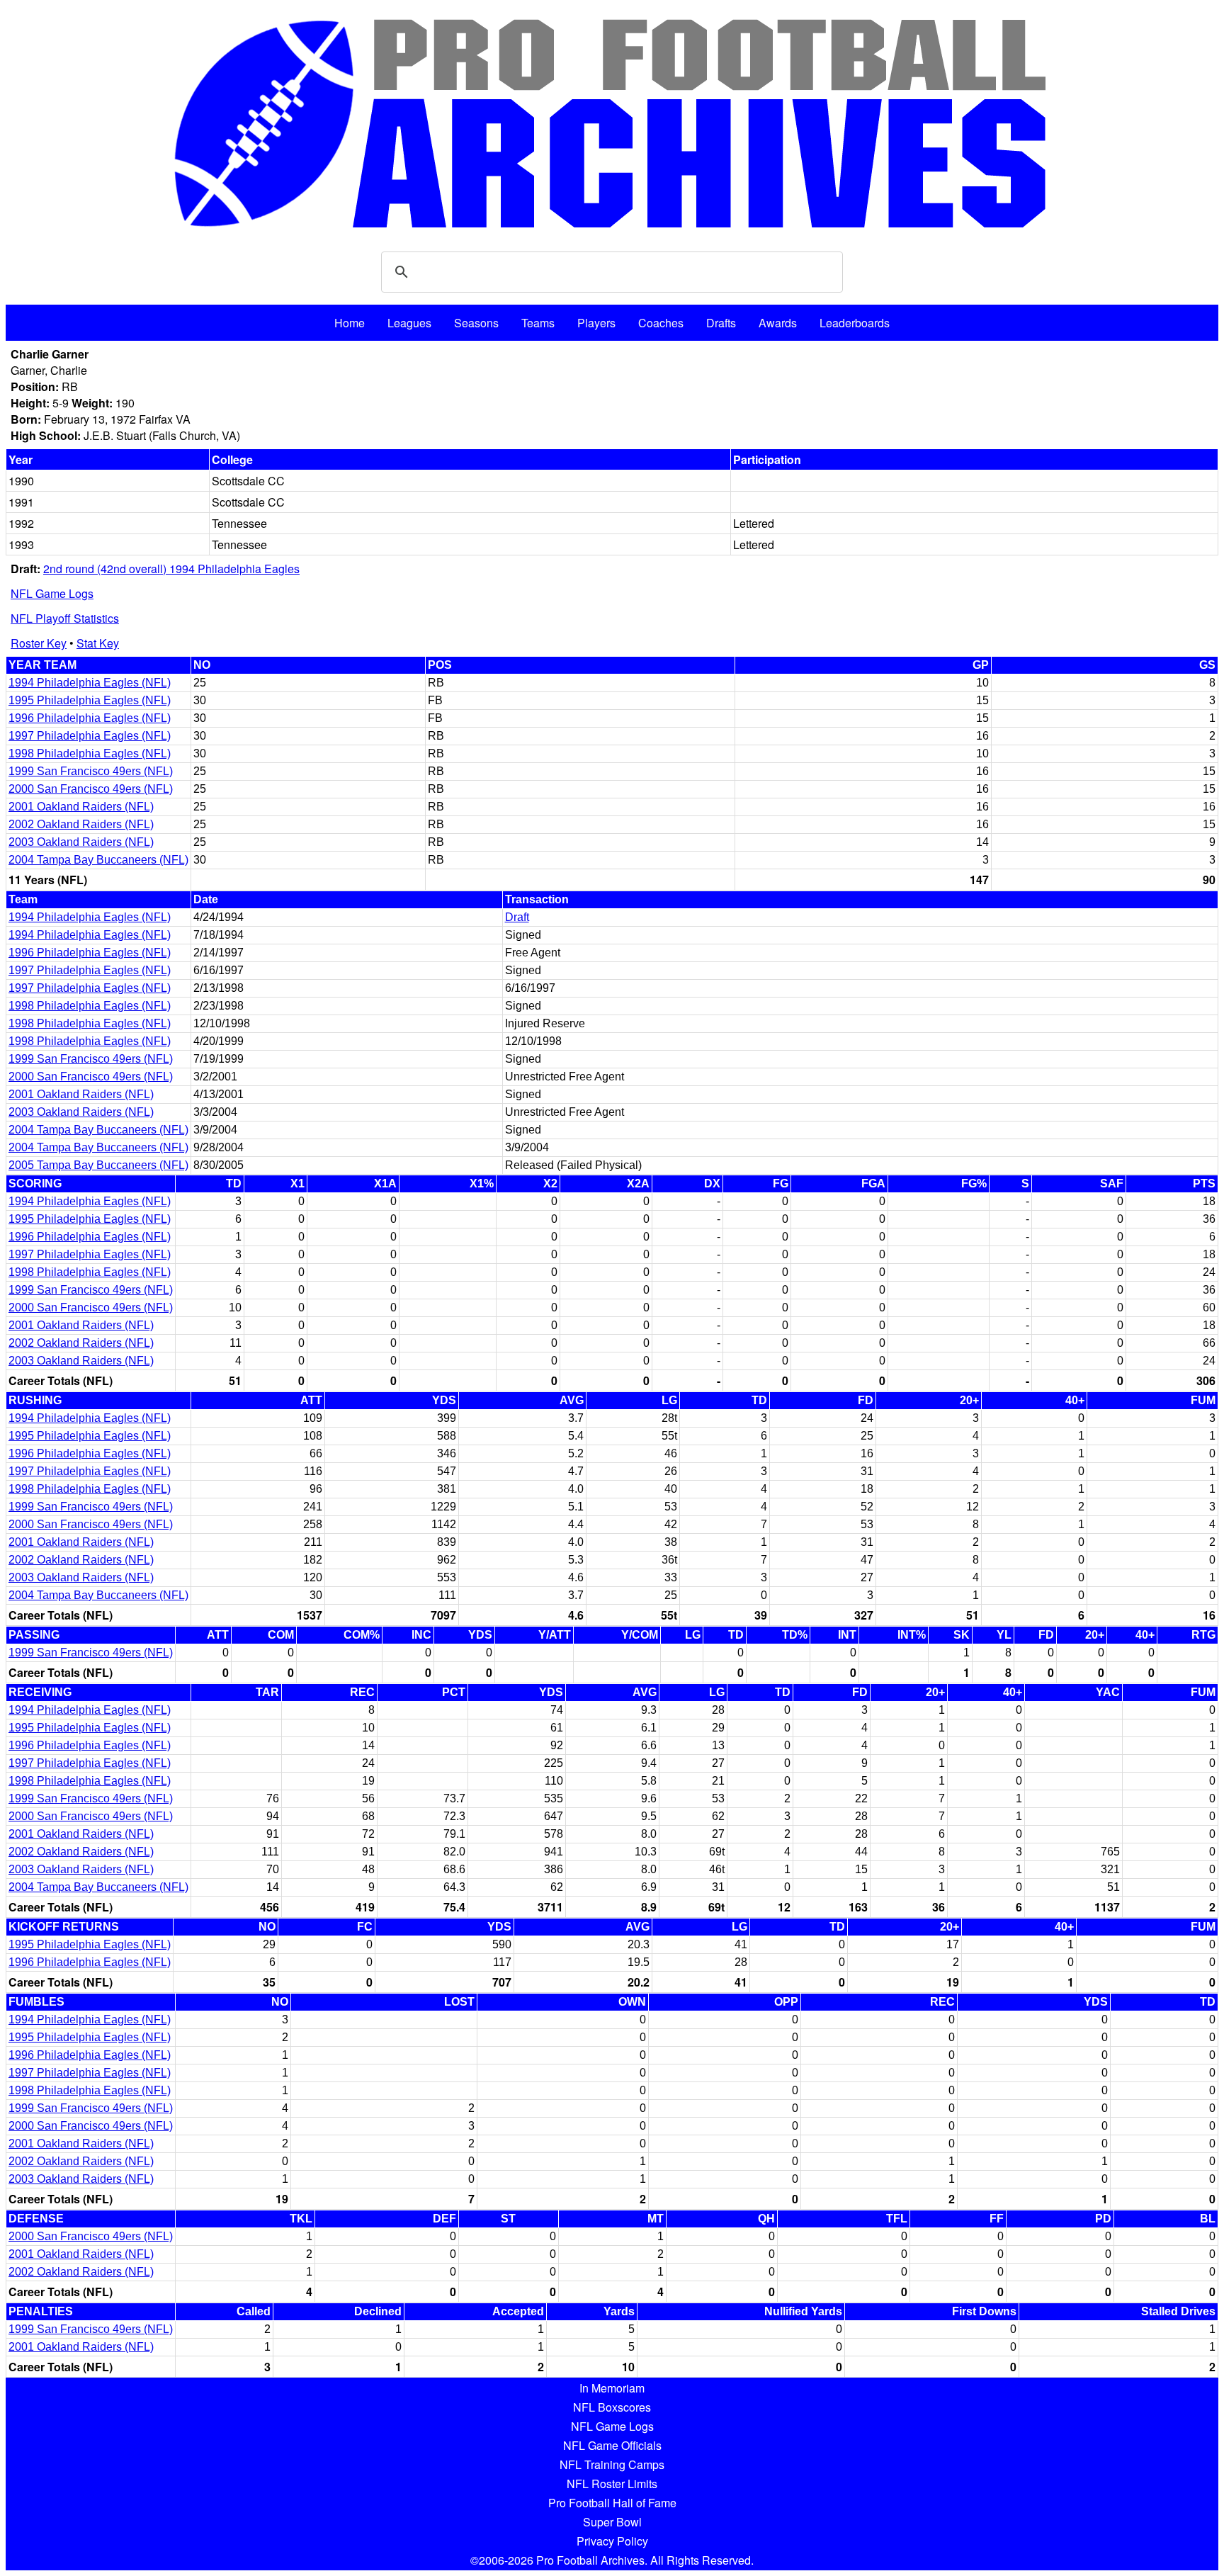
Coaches (661, 323)
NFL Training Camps (612, 2464)
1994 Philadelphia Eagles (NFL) (90, 683)
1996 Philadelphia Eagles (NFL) (90, 718)
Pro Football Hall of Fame (612, 2503)
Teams (538, 323)
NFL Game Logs (52, 593)
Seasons (476, 323)
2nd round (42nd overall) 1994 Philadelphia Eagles (171, 569)
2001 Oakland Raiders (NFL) (81, 807)
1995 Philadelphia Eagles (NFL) (90, 700)
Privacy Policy (612, 2541)
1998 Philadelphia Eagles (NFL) (90, 753)
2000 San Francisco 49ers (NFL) (91, 789)
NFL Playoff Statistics (65, 618)
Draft (517, 917)
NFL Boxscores (612, 2407)
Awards (778, 323)
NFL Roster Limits (612, 2484)
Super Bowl (612, 2522)
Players (596, 323)
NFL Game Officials (612, 2445)
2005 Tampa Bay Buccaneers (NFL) (98, 1165)
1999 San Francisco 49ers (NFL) (91, 771)
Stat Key (98, 643)
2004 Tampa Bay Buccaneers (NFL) (98, 860)
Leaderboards (855, 323)
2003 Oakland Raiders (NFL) (81, 842)
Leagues (409, 323)
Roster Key (39, 643)
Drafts (721, 323)
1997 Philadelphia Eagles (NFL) (90, 736)
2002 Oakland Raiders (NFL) (81, 824)
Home (350, 323)
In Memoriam (612, 2388)
